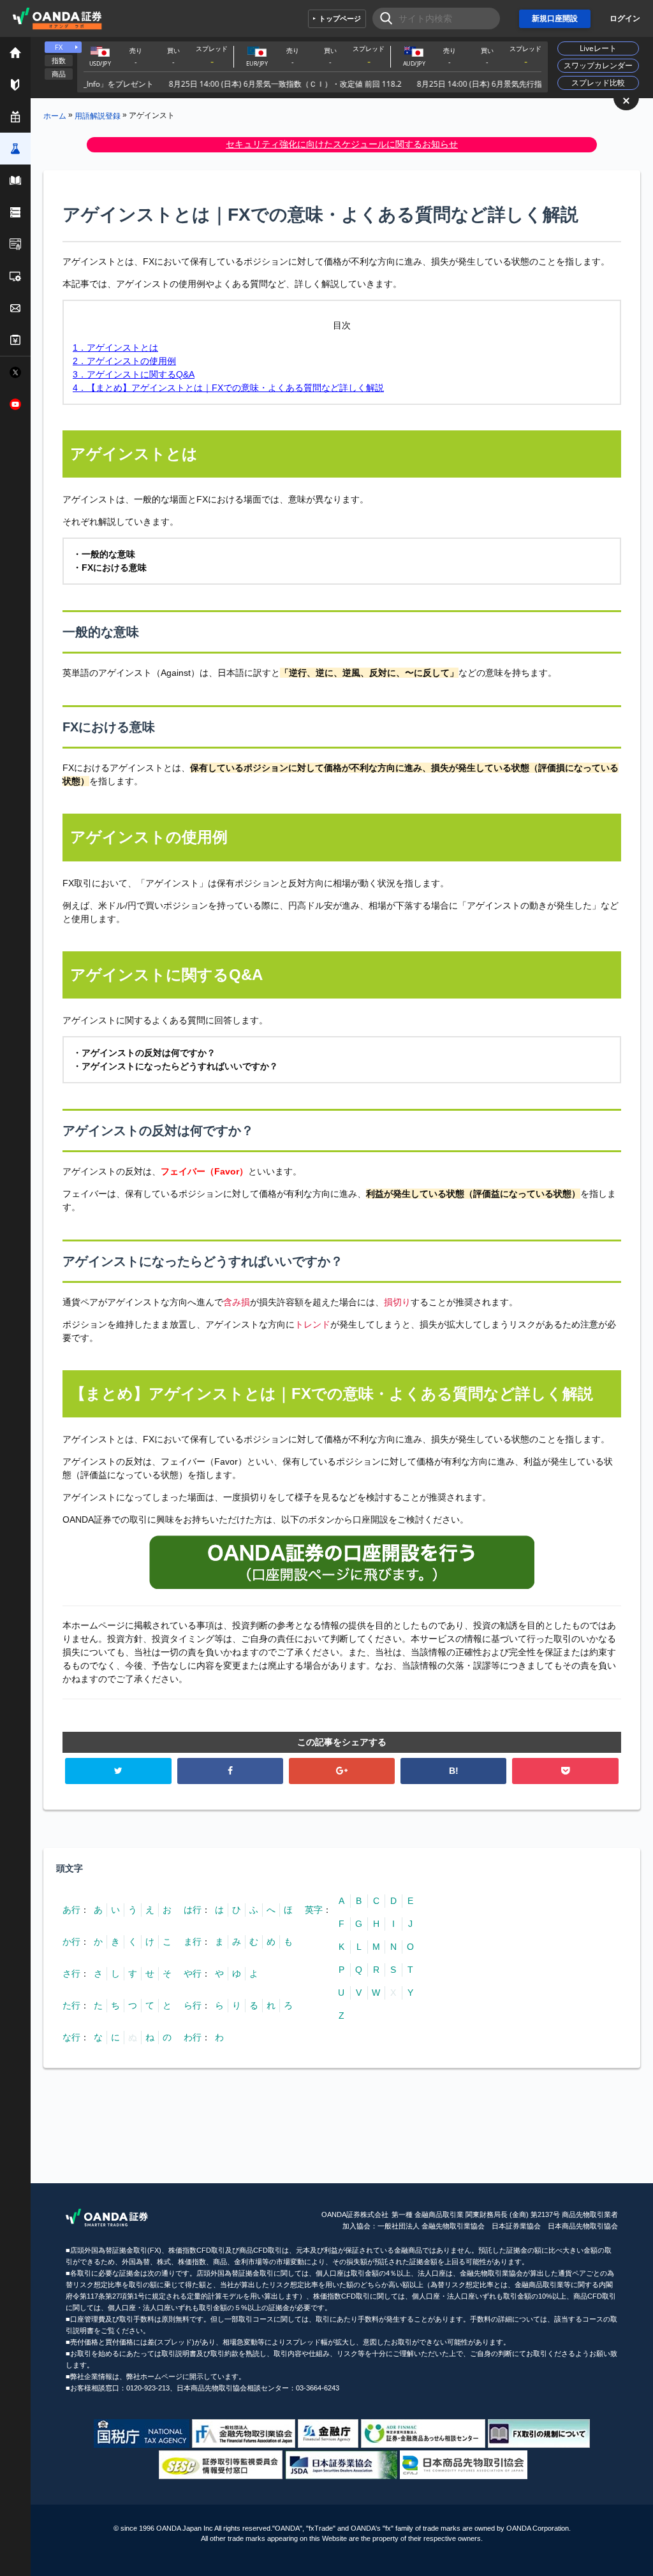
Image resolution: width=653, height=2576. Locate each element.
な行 (71, 2037)
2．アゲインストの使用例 (124, 361)
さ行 (71, 1973)
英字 (314, 1910)
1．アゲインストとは (115, 348)
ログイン (625, 18)
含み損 (237, 1302)
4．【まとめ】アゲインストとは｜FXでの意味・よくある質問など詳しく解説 (228, 388)
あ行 (71, 1910)
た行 (71, 2005)
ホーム (55, 115)
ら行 (193, 2005)
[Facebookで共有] (230, 1771)
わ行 (193, 2037)
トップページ (340, 18)
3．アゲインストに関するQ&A (134, 374)
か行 (71, 1942)
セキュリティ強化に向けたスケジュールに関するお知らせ (342, 144)
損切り (397, 1302)
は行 (193, 1910)
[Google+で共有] (342, 1771)
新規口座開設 (555, 18)
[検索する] (382, 18)
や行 (193, 1973)
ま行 (193, 1942)
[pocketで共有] (565, 1771)
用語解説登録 (98, 115)
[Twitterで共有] (118, 1771)
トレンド (312, 1324)
